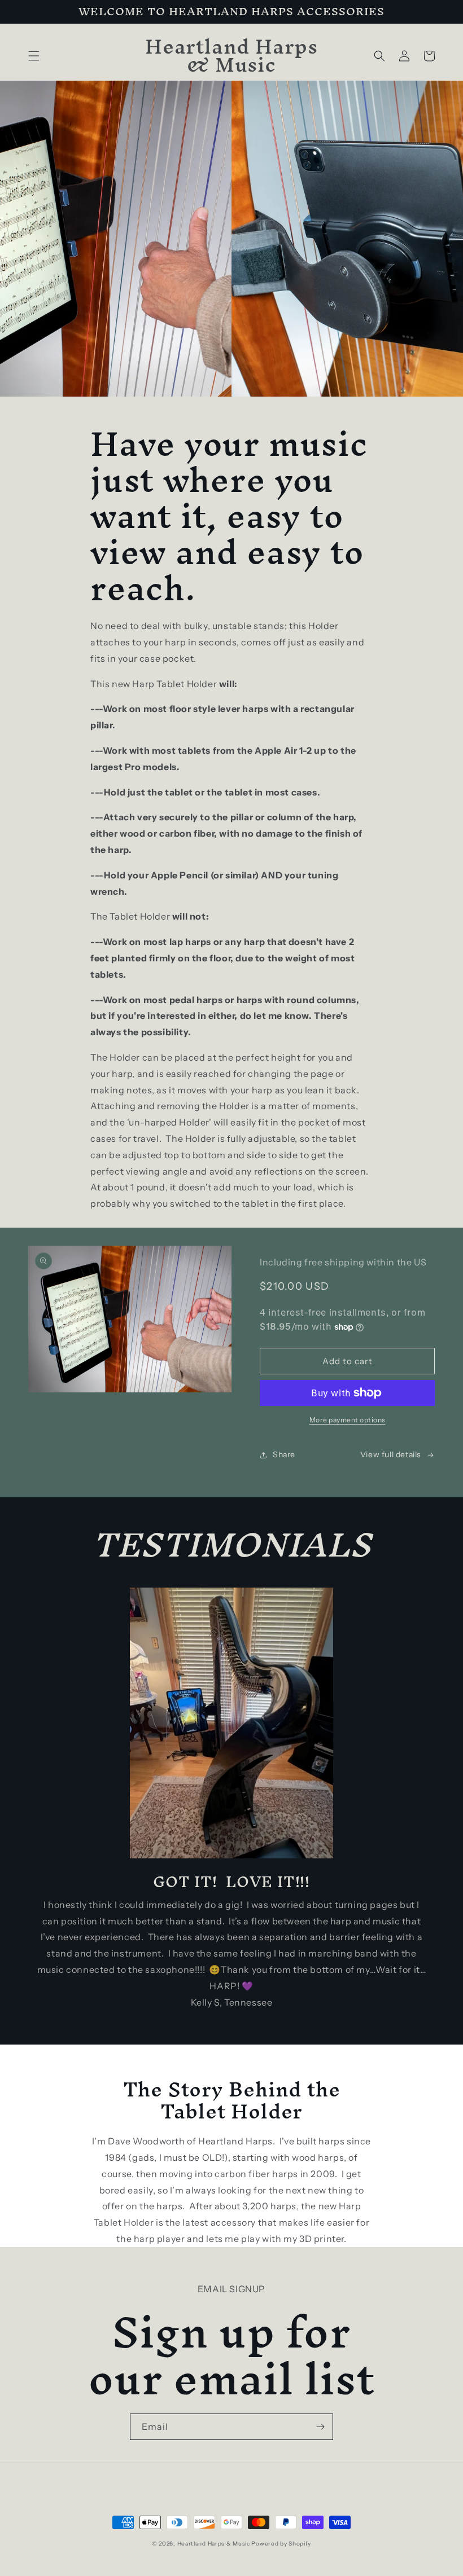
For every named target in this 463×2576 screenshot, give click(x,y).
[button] (34, 56)
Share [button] (284, 1454)
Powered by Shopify (281, 2544)
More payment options (348, 1420)
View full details (391, 1454)
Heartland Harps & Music (214, 2544)
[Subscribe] (320, 2427)
